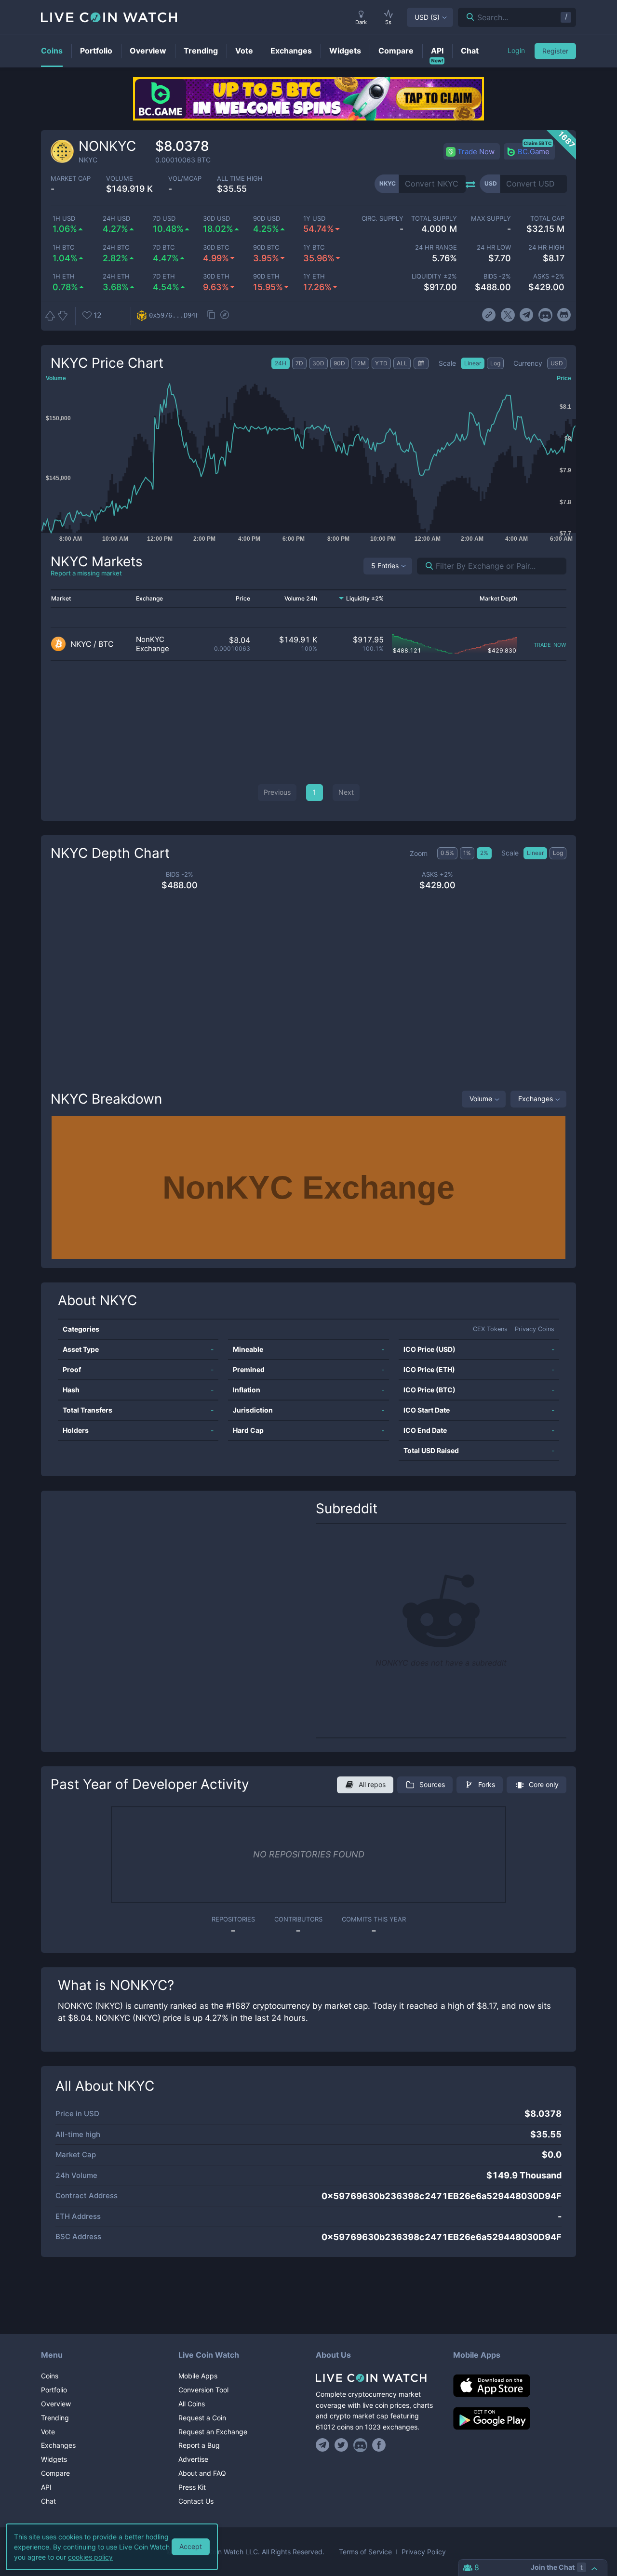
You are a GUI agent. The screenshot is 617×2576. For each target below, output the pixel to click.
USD (427, 17)
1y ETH (314, 276)
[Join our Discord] (360, 2445)
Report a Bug (199, 2445)
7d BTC (164, 247)
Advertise (193, 2459)
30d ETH (216, 276)
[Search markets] (425, 566)
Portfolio (54, 2390)
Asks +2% (549, 276)
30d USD (216, 219)
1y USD (314, 219)
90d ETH (266, 276)
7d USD (164, 219)
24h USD (116, 219)
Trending (55, 2418)
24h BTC (116, 247)
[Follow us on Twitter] (342, 2445)
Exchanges (536, 1099)
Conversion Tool (203, 2390)
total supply (434, 219)
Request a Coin (202, 2418)
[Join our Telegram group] (324, 2445)
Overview (56, 2404)
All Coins (192, 2404)
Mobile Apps (198, 2376)
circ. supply (382, 219)
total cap (547, 219)
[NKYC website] (489, 315)
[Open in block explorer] (225, 316)
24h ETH (116, 276)
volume (120, 179)
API (46, 2487)
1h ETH (64, 276)
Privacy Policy (424, 2552)
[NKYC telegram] (527, 315)
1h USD (64, 219)
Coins (50, 2376)
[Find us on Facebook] (379, 2445)
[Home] (377, 2378)
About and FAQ (202, 2473)
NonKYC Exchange (153, 644)
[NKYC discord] (545, 315)
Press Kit (192, 2487)
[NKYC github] (564, 315)
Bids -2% (497, 276)
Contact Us (196, 2501)
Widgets (54, 2459)
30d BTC (216, 247)
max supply (491, 219)
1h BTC (63, 247)
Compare (55, 2473)
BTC (106, 644)
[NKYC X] (508, 315)
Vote (48, 2432)
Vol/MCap (185, 179)
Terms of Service (365, 2552)
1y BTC (314, 247)
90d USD (267, 219)
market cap (71, 179)
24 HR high (546, 247)
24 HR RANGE (436, 247)
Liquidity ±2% (434, 276)
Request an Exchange (213, 2432)
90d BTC (266, 247)
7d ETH (164, 276)
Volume (481, 1099)
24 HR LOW (494, 247)
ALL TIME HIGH (240, 179)
